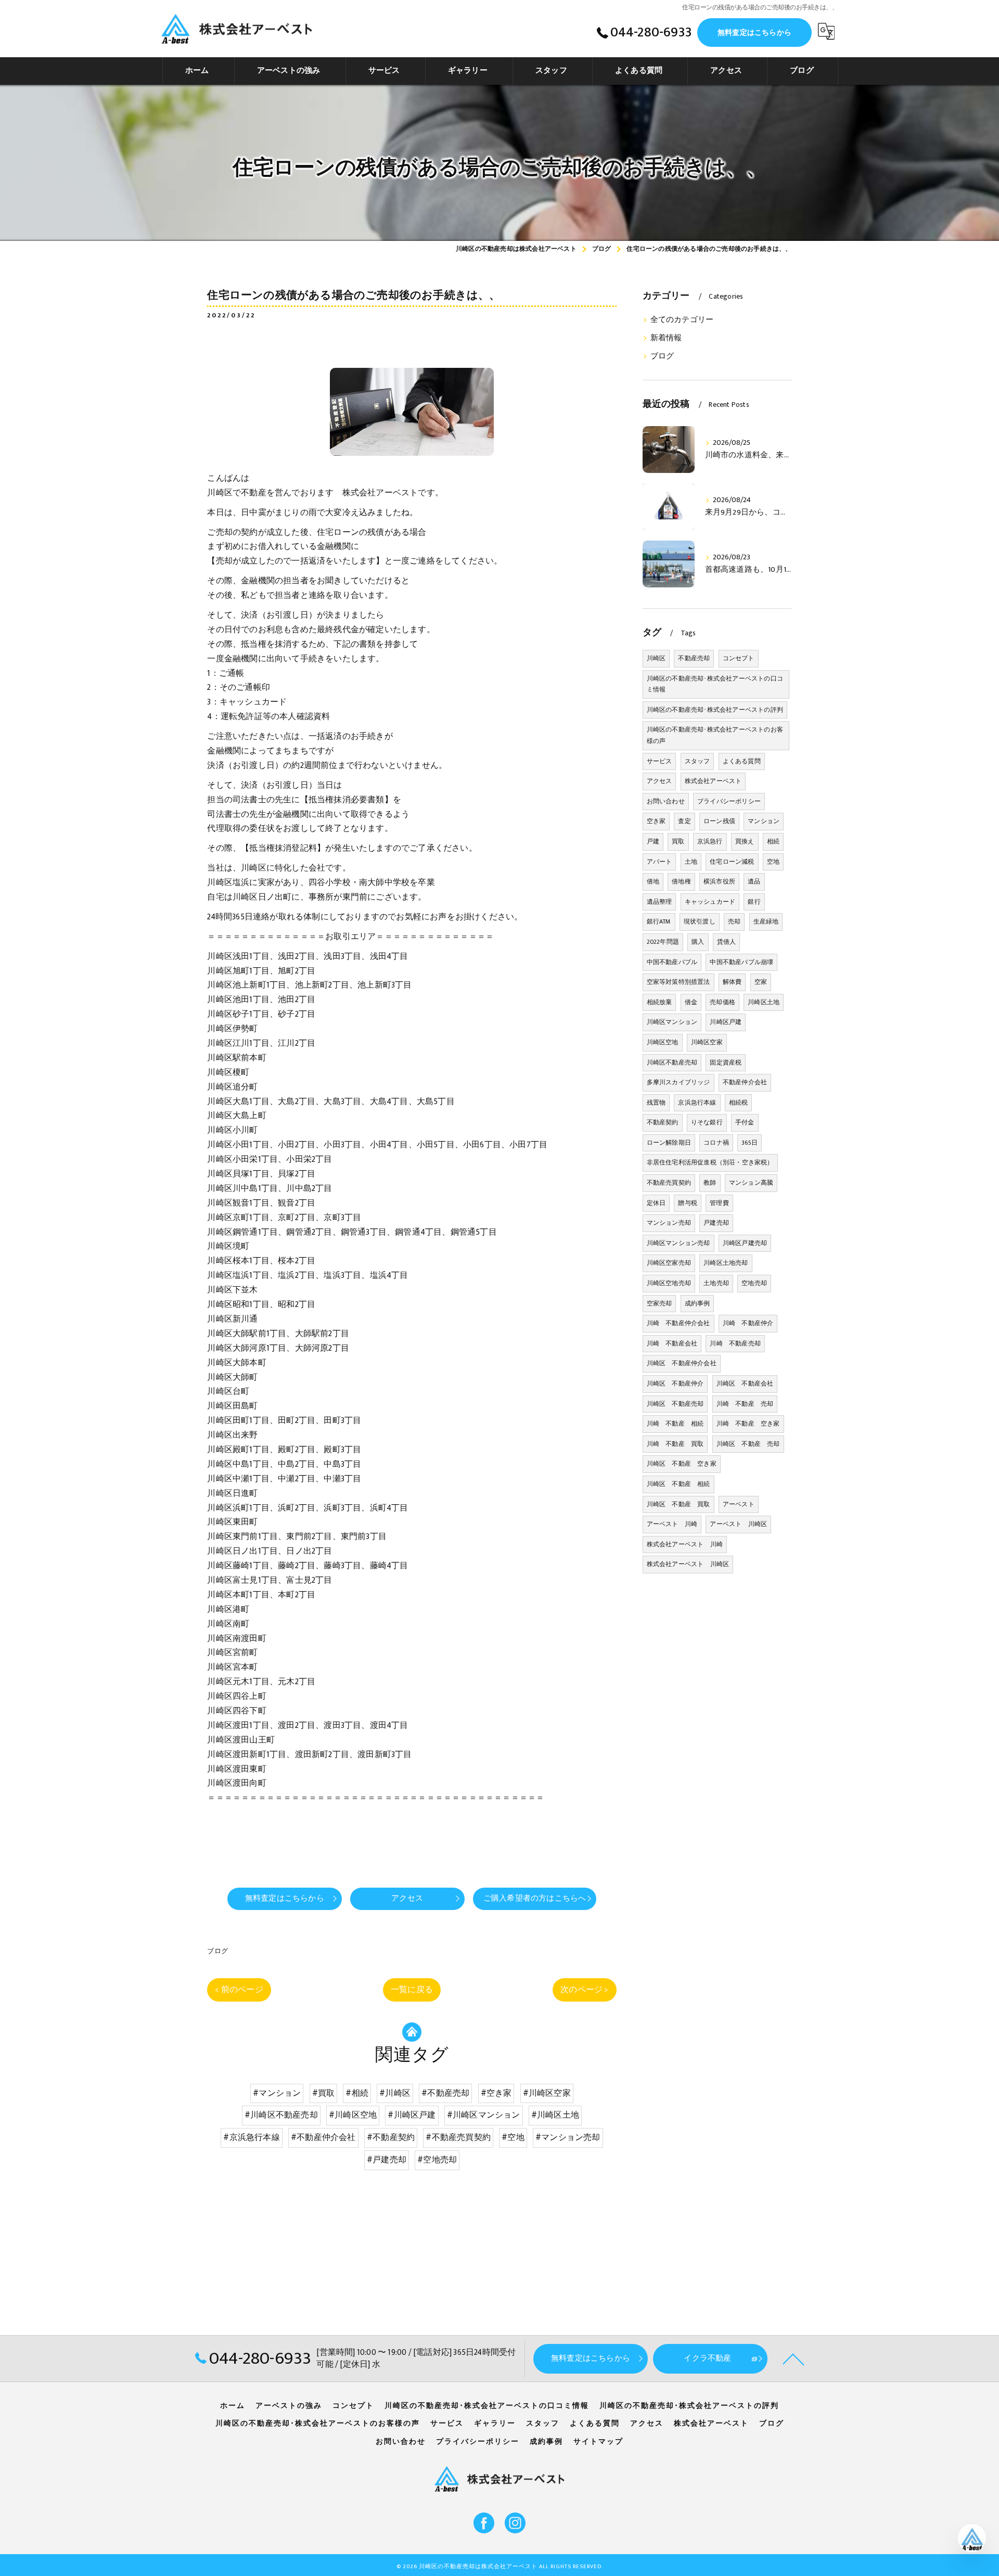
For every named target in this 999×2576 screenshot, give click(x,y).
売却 (734, 921)
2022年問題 (663, 942)
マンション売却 (669, 1223)
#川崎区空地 (353, 2115)
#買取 (324, 2093)
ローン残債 (719, 821)
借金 (691, 1002)
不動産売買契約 (669, 1183)
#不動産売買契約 (458, 2137)
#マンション (277, 2093)
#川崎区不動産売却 (281, 2115)
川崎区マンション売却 (678, 1243)
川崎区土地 (764, 1002)
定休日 (656, 1203)
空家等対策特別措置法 (678, 982)
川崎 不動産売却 (735, 1343)
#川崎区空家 (547, 2093)
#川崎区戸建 (412, 2115)
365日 (750, 1143)
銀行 (754, 902)
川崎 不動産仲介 (748, 1323)
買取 (678, 841)
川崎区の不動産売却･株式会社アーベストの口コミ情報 (715, 684)
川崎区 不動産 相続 (678, 1484)
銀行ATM (659, 921)
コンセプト (739, 658)
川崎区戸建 (726, 1022)
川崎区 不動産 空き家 (682, 1464)
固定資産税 (726, 1062)
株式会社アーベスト (713, 781)
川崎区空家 (707, 1042)
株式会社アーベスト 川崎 (685, 1544)
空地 (773, 862)
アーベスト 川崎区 (738, 1524)
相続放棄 (659, 1002)
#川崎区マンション (484, 2115)
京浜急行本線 (697, 1103)
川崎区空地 (663, 1042)
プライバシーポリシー (729, 801)
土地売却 (716, 1283)
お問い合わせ (666, 801)
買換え (745, 841)
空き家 (656, 821)
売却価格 (722, 1002)
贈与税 (688, 1203)
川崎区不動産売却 (672, 1062)
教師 (710, 1183)
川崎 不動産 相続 (675, 1424)
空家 (761, 982)
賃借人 (727, 942)
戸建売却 (716, 1223)
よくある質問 (742, 761)
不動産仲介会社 (745, 1082)
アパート (659, 862)
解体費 (732, 982)
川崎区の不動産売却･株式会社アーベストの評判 (715, 710)
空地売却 (754, 1283)
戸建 (653, 841)
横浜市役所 (719, 881)
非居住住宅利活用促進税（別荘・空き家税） (710, 1162)
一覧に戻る (412, 1990)
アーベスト (739, 1504)
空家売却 (659, 1303)
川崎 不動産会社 (672, 1343)
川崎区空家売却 (669, 1263)
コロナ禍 (716, 1143)
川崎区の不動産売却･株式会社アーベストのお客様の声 (715, 735)
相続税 (739, 1103)
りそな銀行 (707, 1122)
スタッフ (697, 761)
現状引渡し (700, 921)
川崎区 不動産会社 (745, 1383)
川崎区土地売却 (726, 1263)
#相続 (357, 2093)
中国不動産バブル (672, 962)
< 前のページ (239, 1990)
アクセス (659, 781)
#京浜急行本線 (251, 2137)
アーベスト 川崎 (672, 1524)
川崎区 (656, 658)
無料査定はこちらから (754, 33)
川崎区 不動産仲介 (675, 1383)
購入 (698, 942)
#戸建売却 (387, 2160)
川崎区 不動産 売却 (748, 1444)
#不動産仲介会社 (323, 2137)
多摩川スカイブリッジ (678, 1082)
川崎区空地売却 (669, 1283)
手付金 (745, 1122)
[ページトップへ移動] (793, 2359)
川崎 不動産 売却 (745, 1404)
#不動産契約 (391, 2137)
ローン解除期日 (669, 1143)
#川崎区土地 (555, 2115)
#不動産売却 (445, 2093)
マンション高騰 (751, 1183)
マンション (764, 821)
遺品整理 (659, 902)
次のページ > (584, 1990)
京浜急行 (710, 841)
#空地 (513, 2137)
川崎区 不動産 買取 (678, 1504)
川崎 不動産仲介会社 (678, 1323)
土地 (691, 862)
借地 (653, 881)
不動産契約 (663, 1122)
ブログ (217, 1951)
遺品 (754, 881)
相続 (773, 841)
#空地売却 (437, 2160)
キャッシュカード (710, 902)
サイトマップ (598, 2442)
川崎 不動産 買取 (675, 1444)
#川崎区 (395, 2093)
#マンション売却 (568, 2137)
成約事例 (697, 1303)
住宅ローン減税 (732, 862)
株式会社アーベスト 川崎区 (688, 1564)
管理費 (719, 1203)
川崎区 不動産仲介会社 (682, 1363)
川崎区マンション (672, 1022)
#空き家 (496, 2093)
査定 (684, 821)
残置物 (656, 1103)
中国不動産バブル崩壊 (741, 962)
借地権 (681, 881)
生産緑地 (766, 921)
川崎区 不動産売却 (675, 1404)
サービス (659, 761)
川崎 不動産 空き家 (748, 1424)
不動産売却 (694, 658)
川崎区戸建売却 (745, 1243)
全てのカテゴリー (682, 320)
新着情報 (666, 338)
